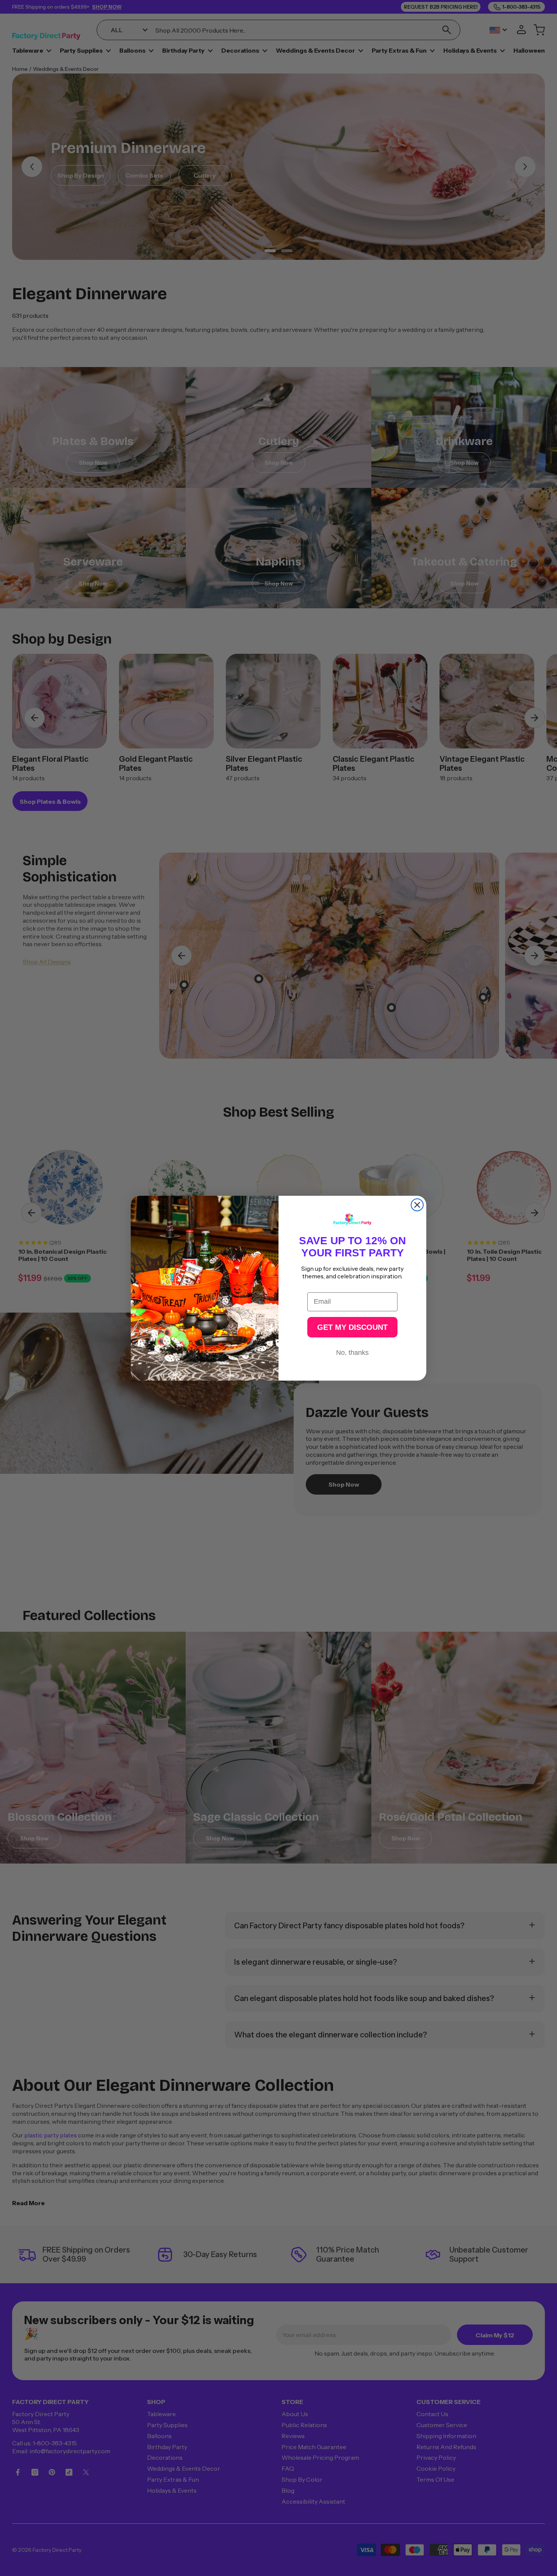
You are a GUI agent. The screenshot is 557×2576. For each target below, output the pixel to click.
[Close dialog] (417, 1205)
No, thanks (352, 1352)
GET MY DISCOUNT (352, 1327)
